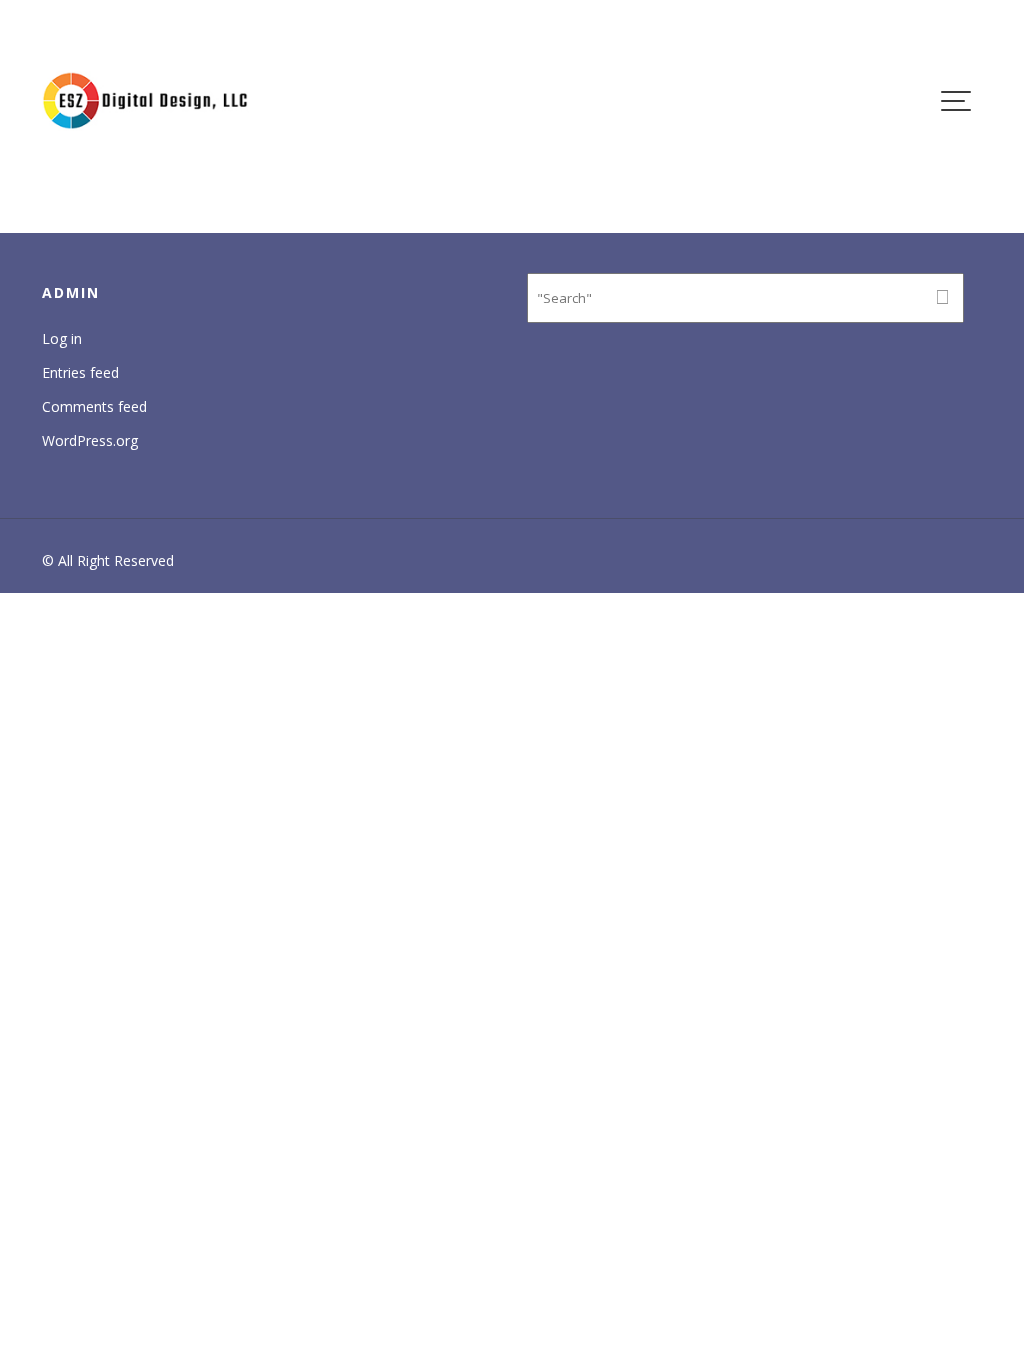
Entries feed (80, 372)
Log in (62, 338)
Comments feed (94, 406)
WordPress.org (90, 440)
